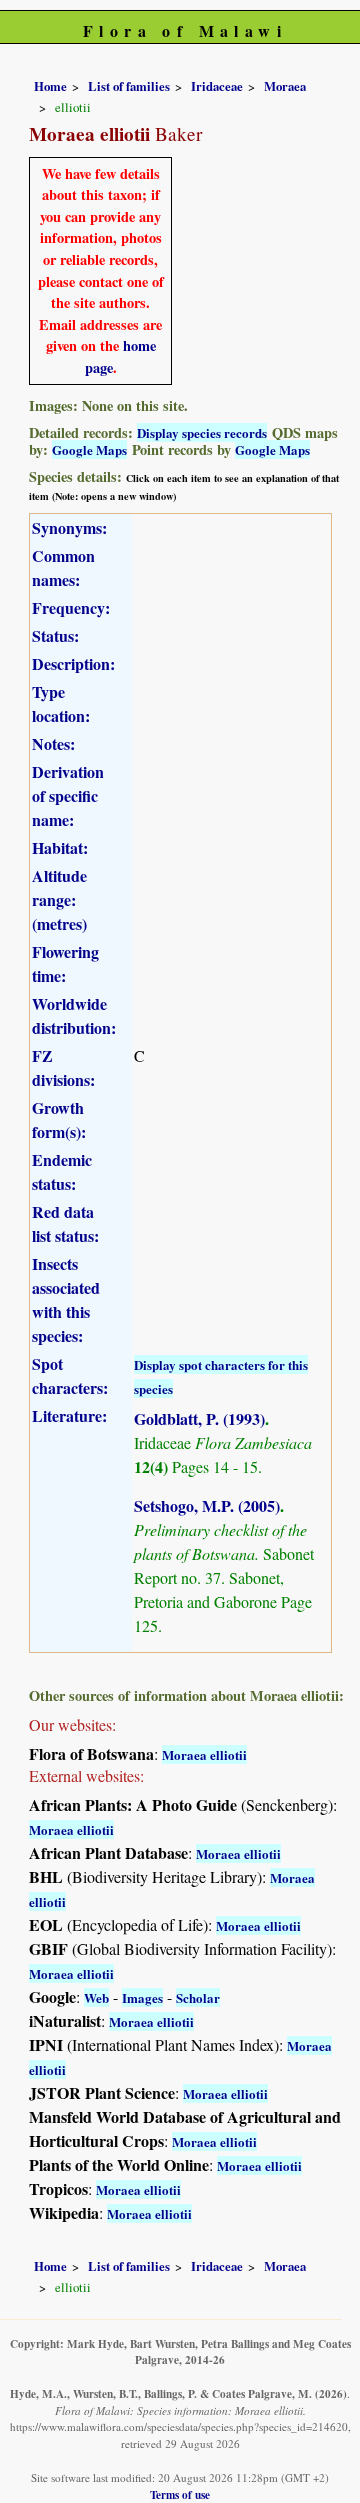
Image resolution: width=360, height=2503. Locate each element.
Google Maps (89, 449)
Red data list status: (65, 1223)
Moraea (285, 86)
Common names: (63, 567)
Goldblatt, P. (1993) (199, 1418)
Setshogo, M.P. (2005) (207, 1505)
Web (96, 1997)
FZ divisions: (63, 1067)
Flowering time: (65, 963)
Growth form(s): (59, 1119)
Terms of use (180, 2494)
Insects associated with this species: (66, 1299)
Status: (55, 635)
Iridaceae (217, 86)
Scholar (198, 1997)
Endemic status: (62, 1171)
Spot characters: (70, 1375)
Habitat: (60, 847)
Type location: (61, 703)
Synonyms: (69, 527)
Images (142, 1997)
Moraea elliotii (204, 1754)
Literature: (69, 1415)
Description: (73, 663)
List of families (129, 86)
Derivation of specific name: (68, 795)
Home (50, 86)
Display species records (202, 432)
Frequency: (71, 607)
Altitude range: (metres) (59, 899)
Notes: (53, 743)
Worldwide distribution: (74, 1015)
